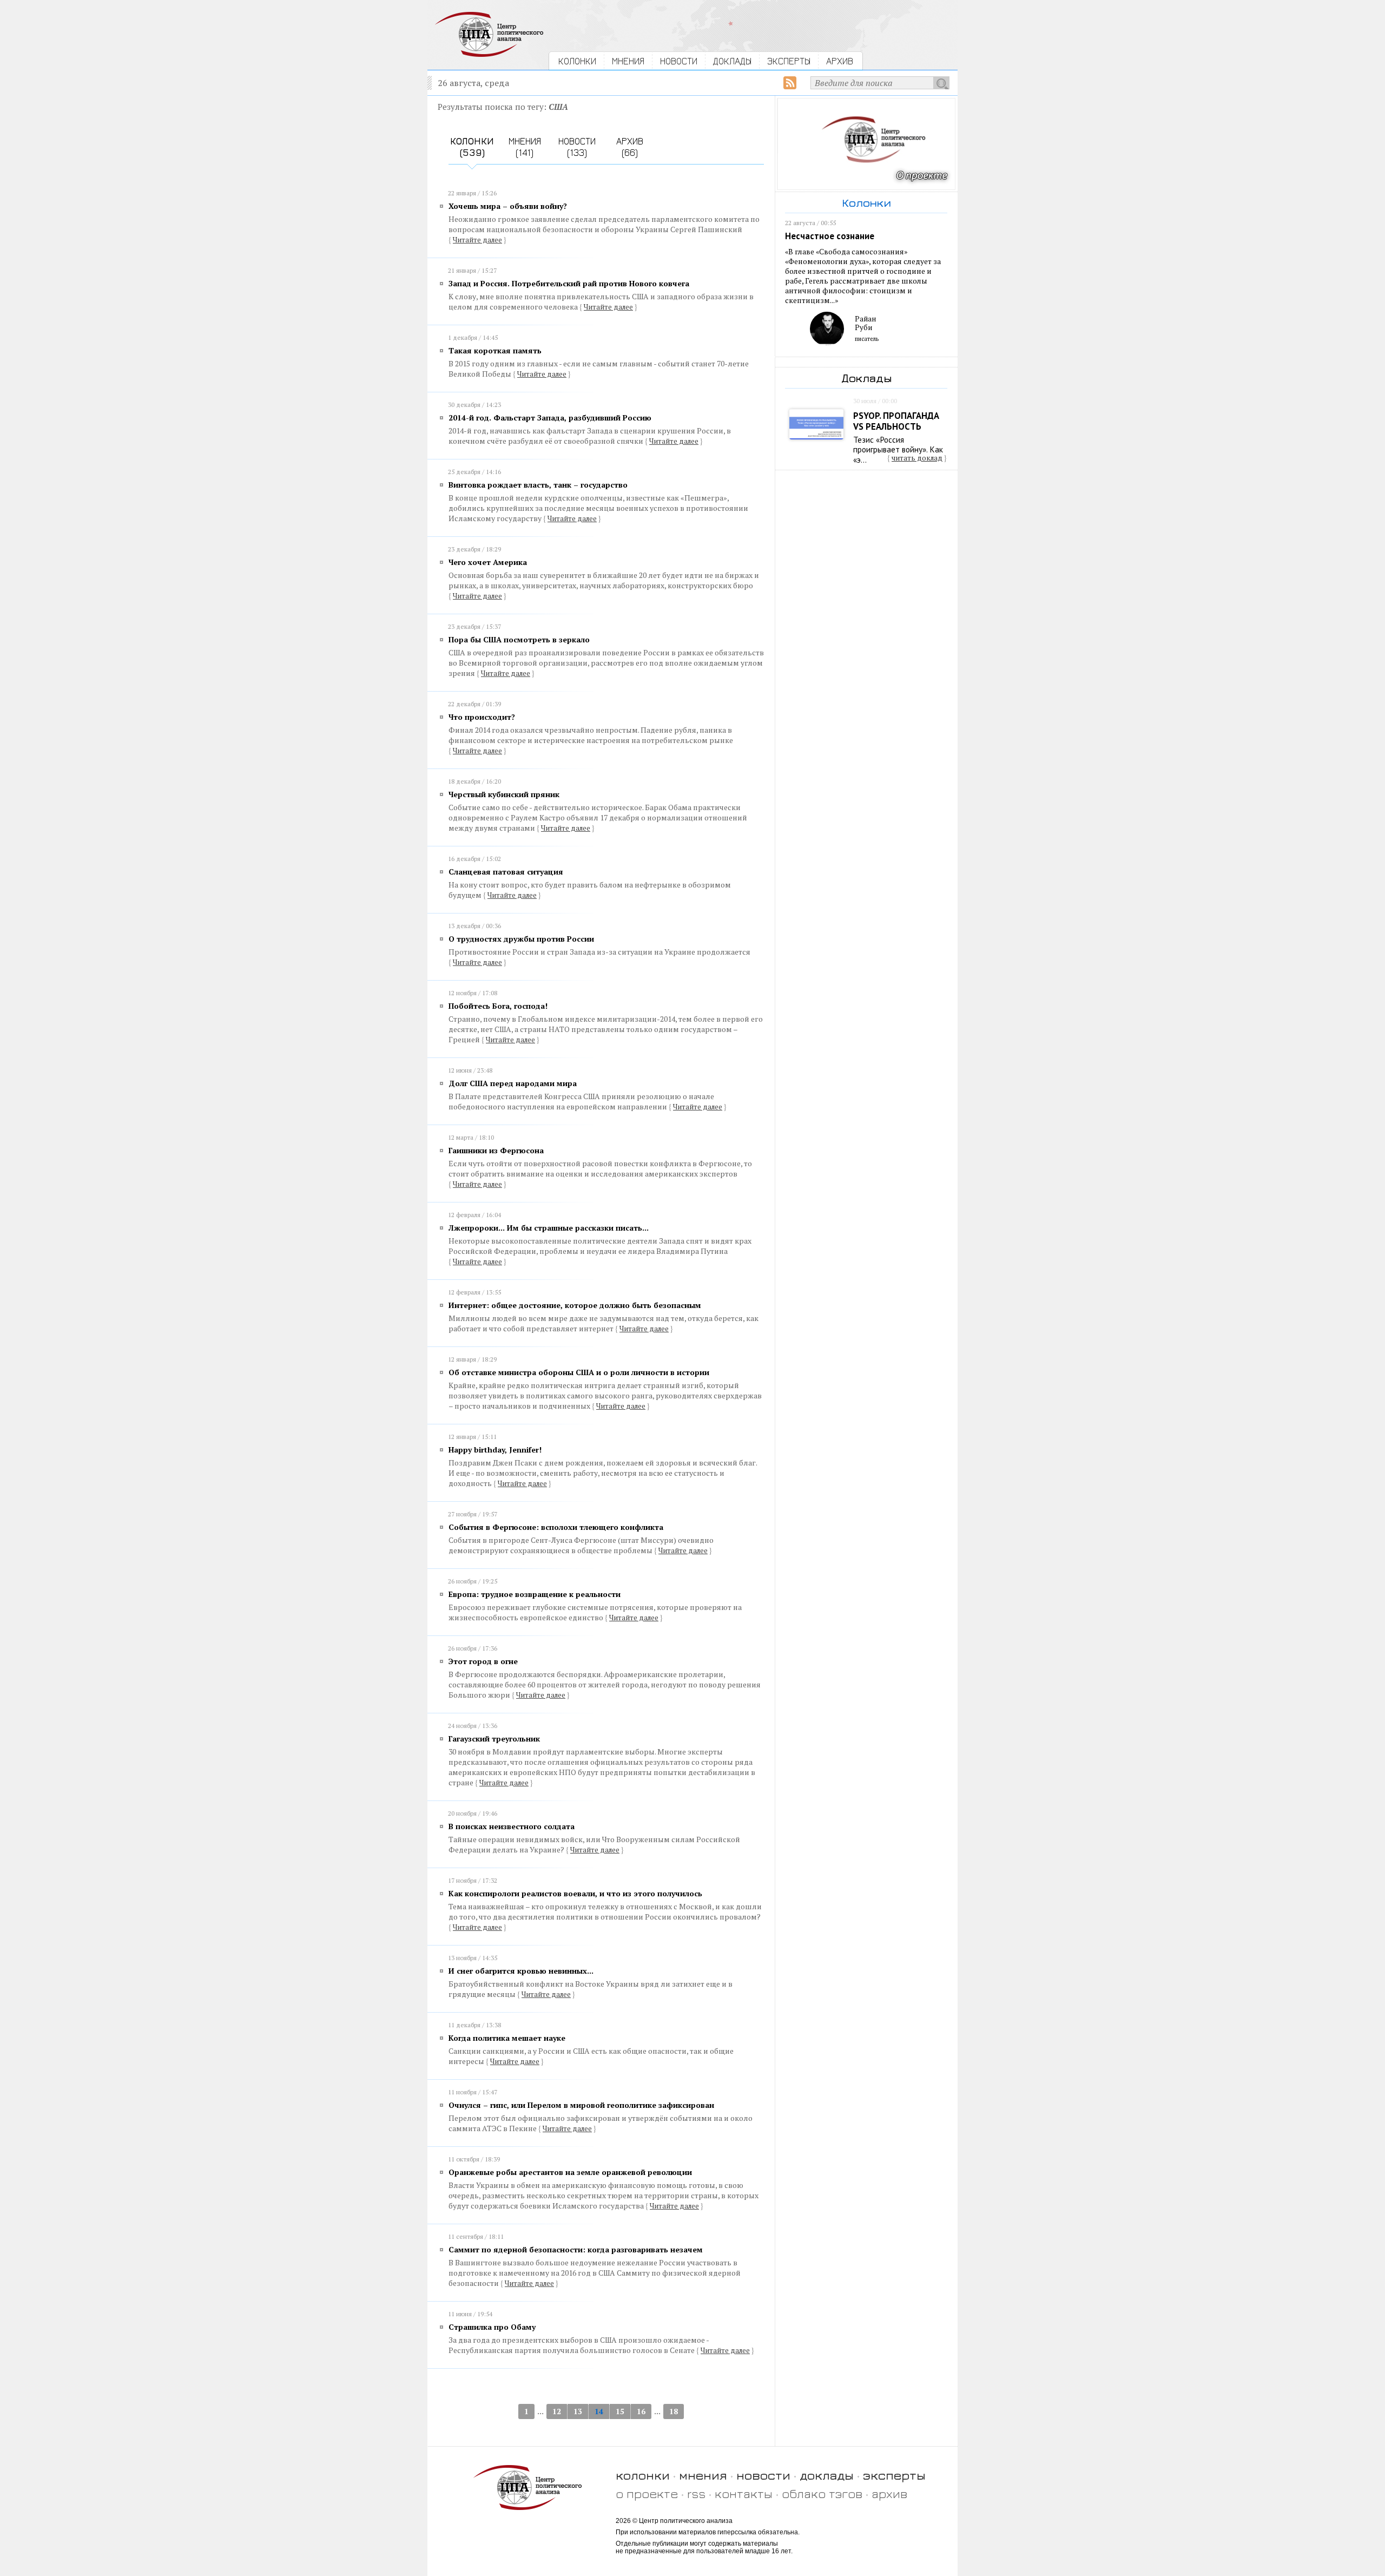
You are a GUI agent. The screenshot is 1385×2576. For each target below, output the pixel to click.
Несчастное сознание (830, 236)
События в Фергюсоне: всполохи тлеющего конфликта (556, 1527)
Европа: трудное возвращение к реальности (535, 1594)
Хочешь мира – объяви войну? (508, 206)
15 (620, 2411)
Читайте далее (477, 240)
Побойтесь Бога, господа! (498, 1006)
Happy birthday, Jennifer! (495, 1450)
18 (674, 2411)
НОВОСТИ (679, 61)
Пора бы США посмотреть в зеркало (519, 639)
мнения (703, 2475)
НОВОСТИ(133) (577, 147)
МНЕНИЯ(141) (525, 147)
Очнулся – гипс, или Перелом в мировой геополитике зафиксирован (581, 2105)
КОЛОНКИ (577, 61)
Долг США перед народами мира (513, 1083)
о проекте (647, 2493)
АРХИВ (840, 61)
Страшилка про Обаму (492, 2327)
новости (763, 2475)
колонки (643, 2475)
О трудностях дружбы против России (521, 939)
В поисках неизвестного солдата (512, 1826)
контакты (744, 2493)
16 (641, 2411)
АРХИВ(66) (630, 147)
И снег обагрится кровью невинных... (521, 1971)
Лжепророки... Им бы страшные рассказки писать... (549, 1228)
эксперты (894, 2475)
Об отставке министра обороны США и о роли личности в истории (579, 1372)
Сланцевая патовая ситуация (506, 872)
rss (696, 2493)
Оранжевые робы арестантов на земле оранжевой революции (570, 2172)
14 (599, 2411)
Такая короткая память (495, 350)
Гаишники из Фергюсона (496, 1150)
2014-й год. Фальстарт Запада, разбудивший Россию (550, 418)
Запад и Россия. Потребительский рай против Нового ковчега (569, 283)
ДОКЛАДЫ (732, 61)
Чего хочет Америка (488, 562)
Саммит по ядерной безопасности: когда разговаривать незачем (576, 2249)
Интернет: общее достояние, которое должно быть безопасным (575, 1305)
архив (889, 2493)
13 (578, 2411)
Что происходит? (482, 717)
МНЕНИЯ (628, 61)
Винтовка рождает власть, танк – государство (538, 485)
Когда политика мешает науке (507, 2038)
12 (557, 2411)
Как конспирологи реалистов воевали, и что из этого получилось (575, 1893)
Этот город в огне (483, 1661)
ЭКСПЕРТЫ (789, 61)
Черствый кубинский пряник (504, 794)
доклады (827, 2475)
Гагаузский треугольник (494, 1739)
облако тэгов (822, 2493)
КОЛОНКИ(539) (472, 147)
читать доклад (917, 458)
